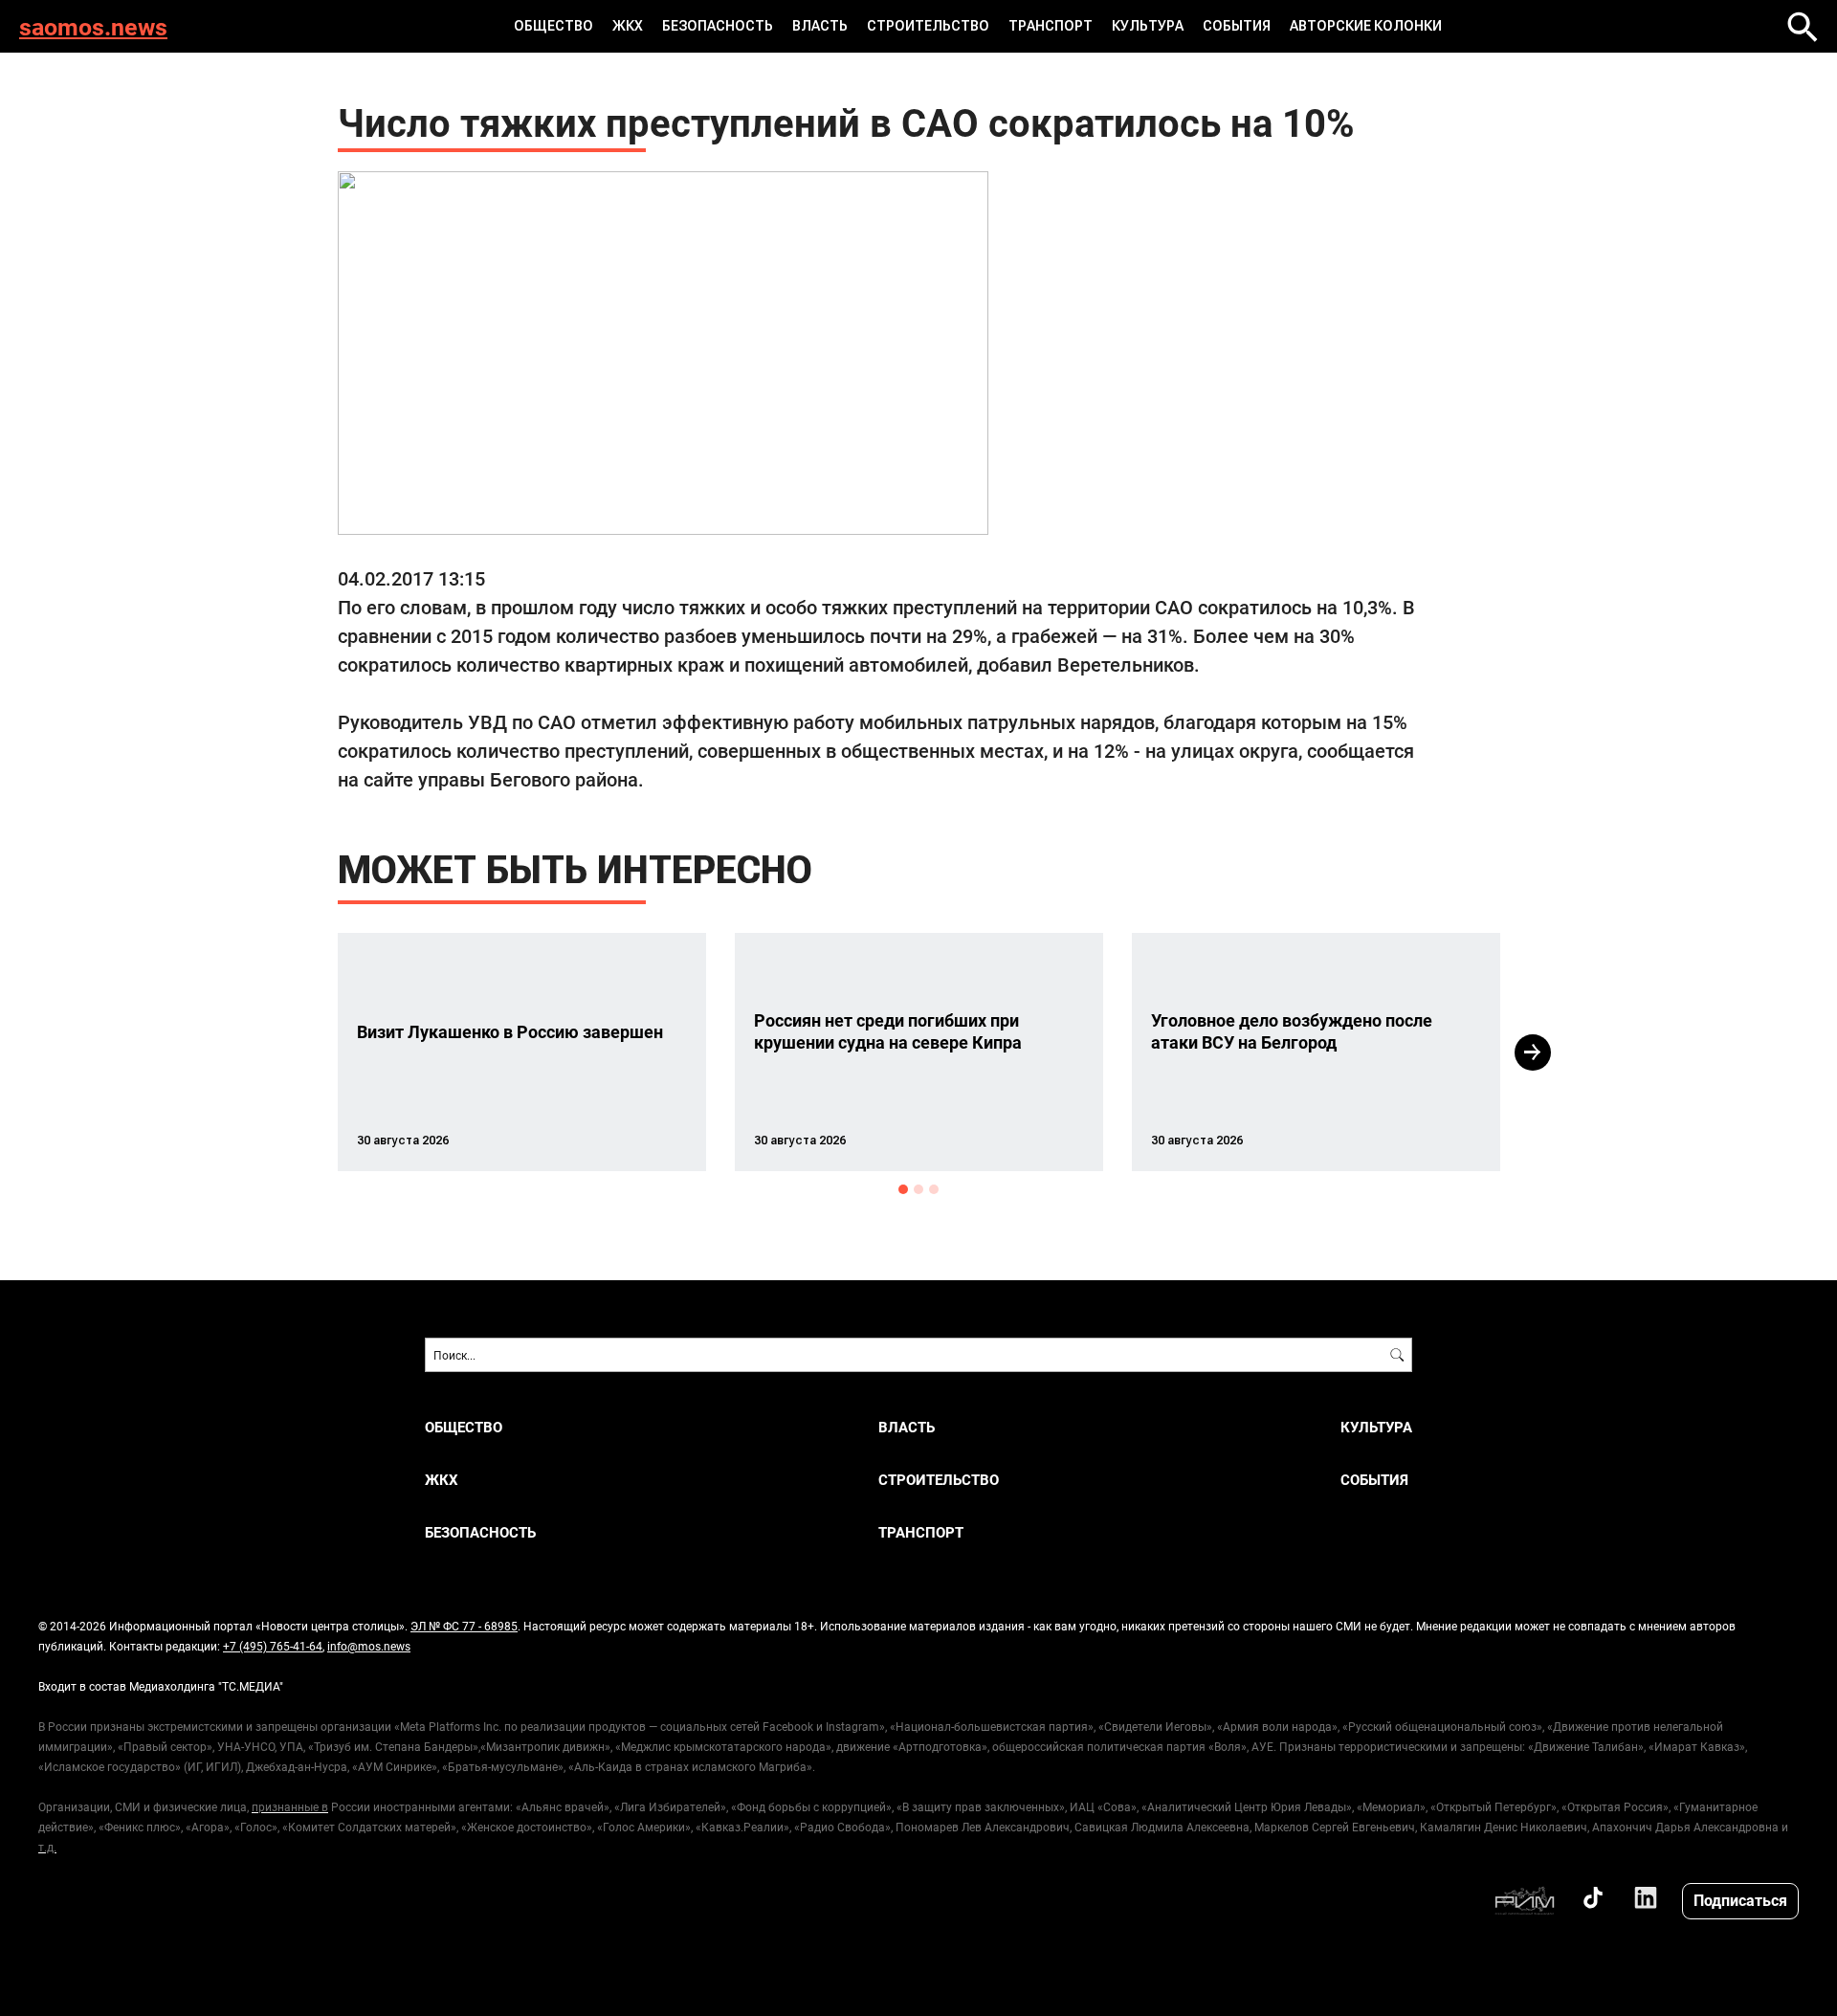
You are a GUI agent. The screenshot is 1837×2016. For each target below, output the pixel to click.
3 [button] (934, 1189)
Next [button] (1533, 1052)
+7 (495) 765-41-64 (273, 1646)
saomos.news (93, 26)
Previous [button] (303, 1052)
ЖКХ (628, 26)
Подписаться (1740, 1900)
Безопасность (718, 26)
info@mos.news (369, 1646)
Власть (820, 26)
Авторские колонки (1366, 26)
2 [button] (918, 1189)
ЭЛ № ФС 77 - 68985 (464, 1626)
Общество (553, 26)
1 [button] (903, 1189)
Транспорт (1051, 26)
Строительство (928, 26)
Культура (1148, 26)
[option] (522, 1052)
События (1237, 26)
